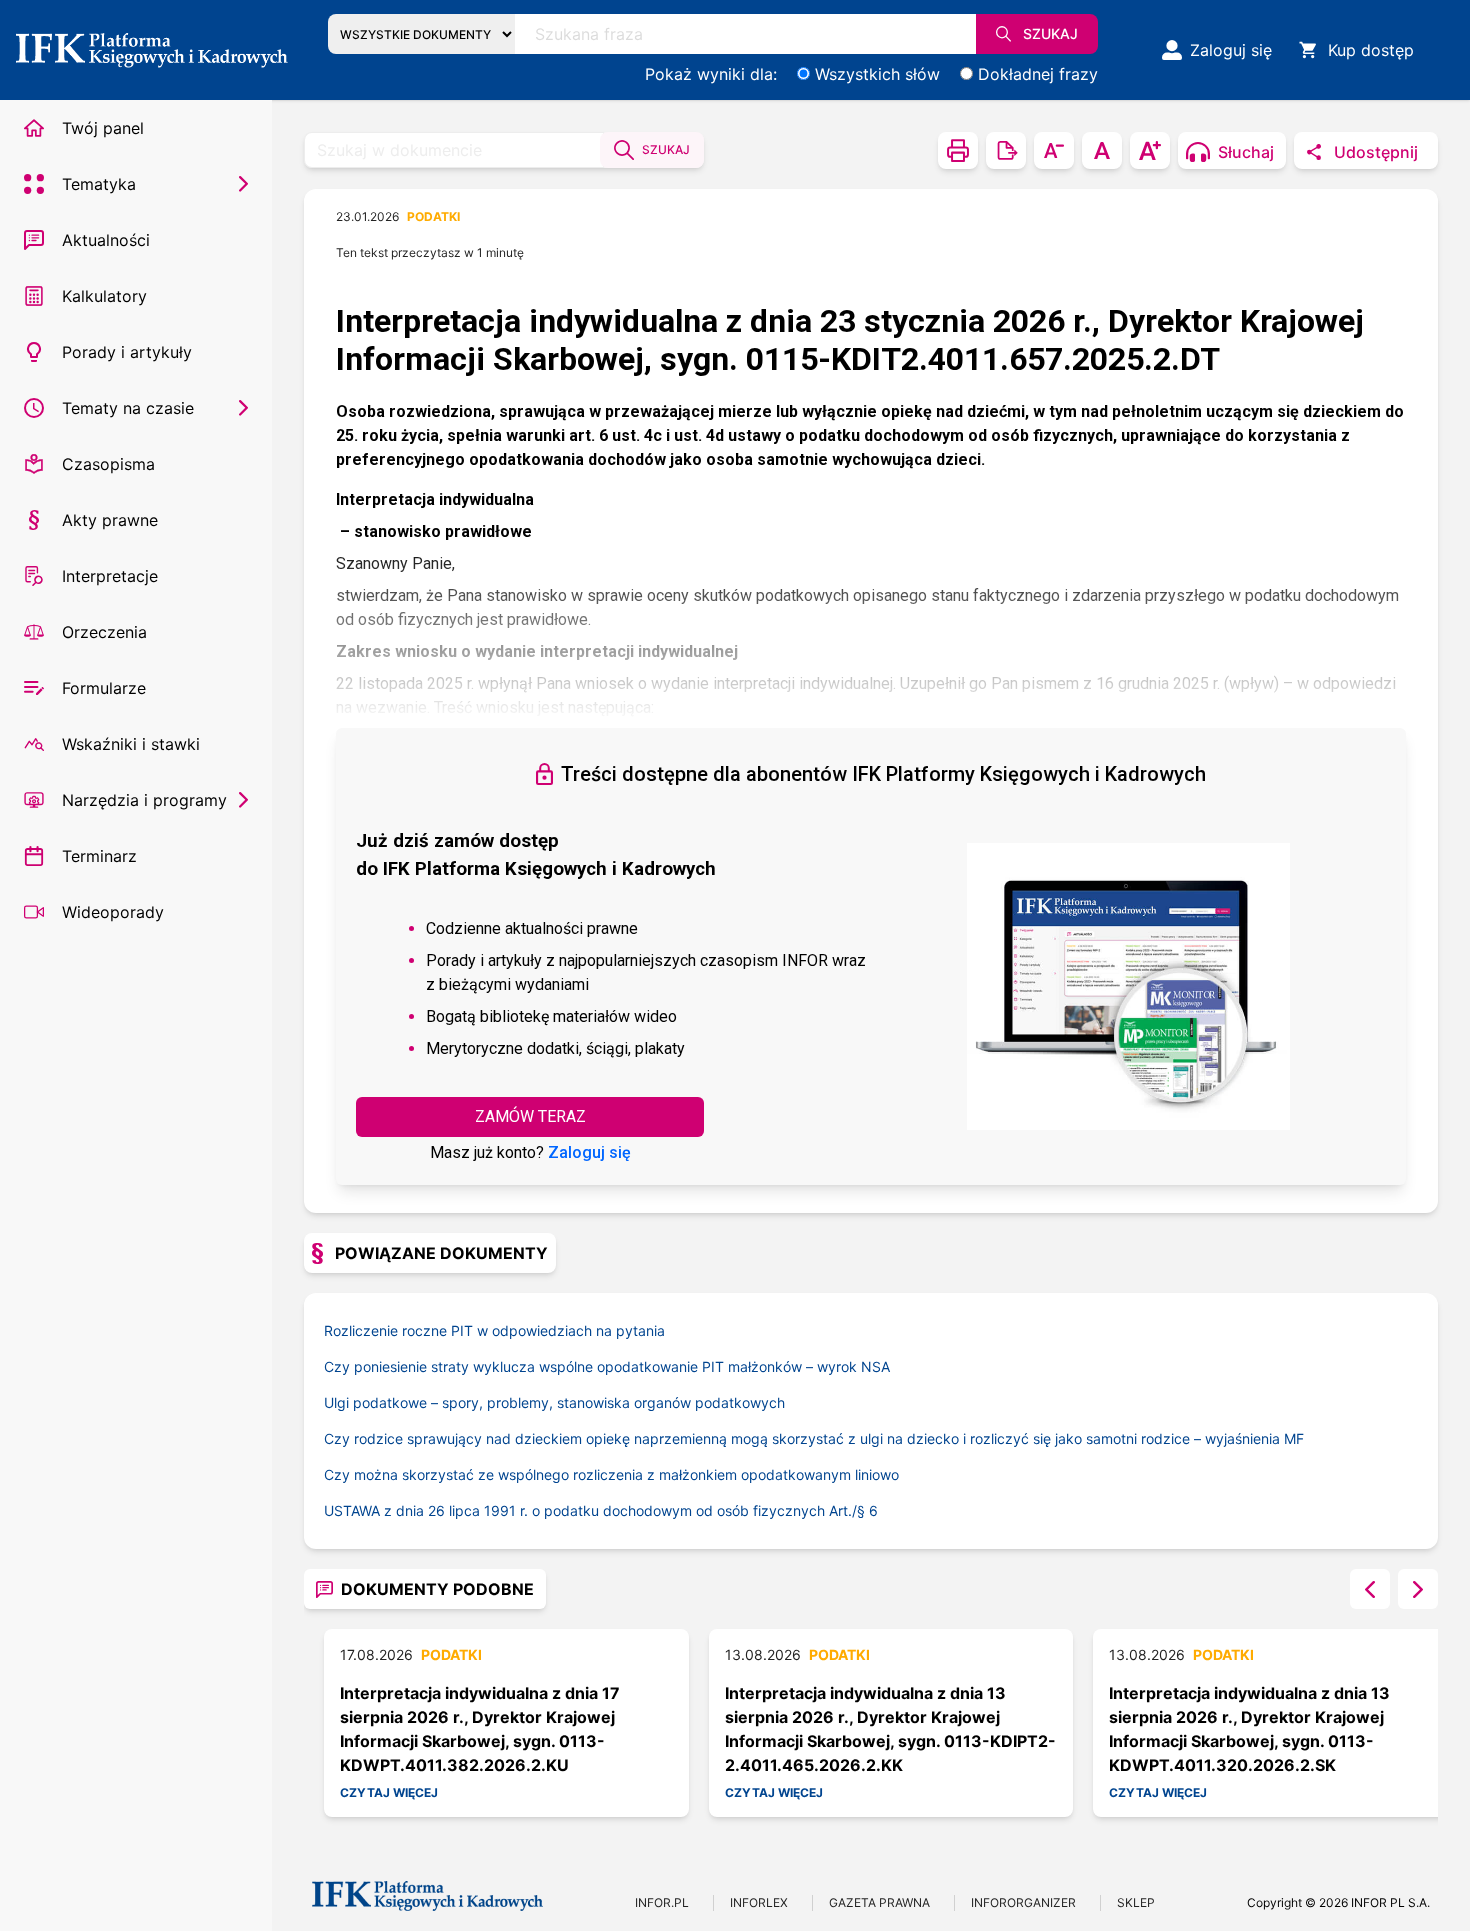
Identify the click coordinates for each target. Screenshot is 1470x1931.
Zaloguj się (589, 1152)
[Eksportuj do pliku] (1006, 150)
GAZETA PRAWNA (879, 1902)
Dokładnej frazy (1038, 74)
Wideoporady (113, 912)
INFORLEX (759, 1902)
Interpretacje (110, 576)
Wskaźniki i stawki (131, 744)
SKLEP (1136, 1902)
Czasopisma (108, 464)
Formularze (104, 688)
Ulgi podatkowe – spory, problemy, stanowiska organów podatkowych (554, 1402)
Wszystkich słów (877, 74)
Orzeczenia (104, 632)
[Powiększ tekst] (1150, 150)
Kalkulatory (104, 296)
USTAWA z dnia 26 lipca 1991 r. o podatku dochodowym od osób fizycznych (596, 1510)
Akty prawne (110, 520)
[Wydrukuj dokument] (958, 150)
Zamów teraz (530, 1116)
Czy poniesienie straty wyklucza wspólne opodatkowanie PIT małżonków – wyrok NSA (607, 1366)
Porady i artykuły (127, 352)
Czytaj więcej (389, 1792)
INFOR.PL (662, 1902)
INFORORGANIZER (1023, 1902)
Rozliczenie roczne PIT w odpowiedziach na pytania (494, 1330)
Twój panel (103, 128)
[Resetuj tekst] (1102, 150)
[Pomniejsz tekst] (1054, 150)
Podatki (433, 216)
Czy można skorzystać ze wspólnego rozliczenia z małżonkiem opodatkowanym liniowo (611, 1474)
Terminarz (99, 856)
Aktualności (106, 240)
